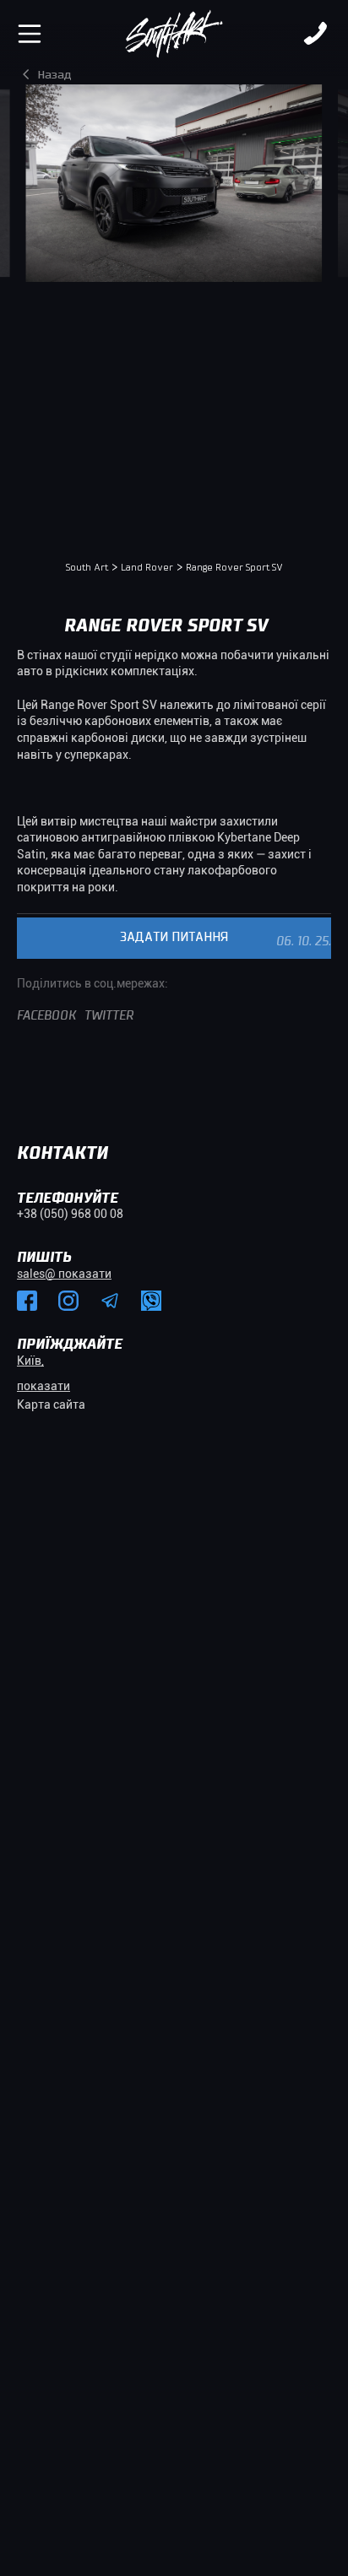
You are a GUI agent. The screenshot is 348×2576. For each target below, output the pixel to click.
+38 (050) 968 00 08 (70, 1214)
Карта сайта (51, 1405)
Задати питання (174, 938)
